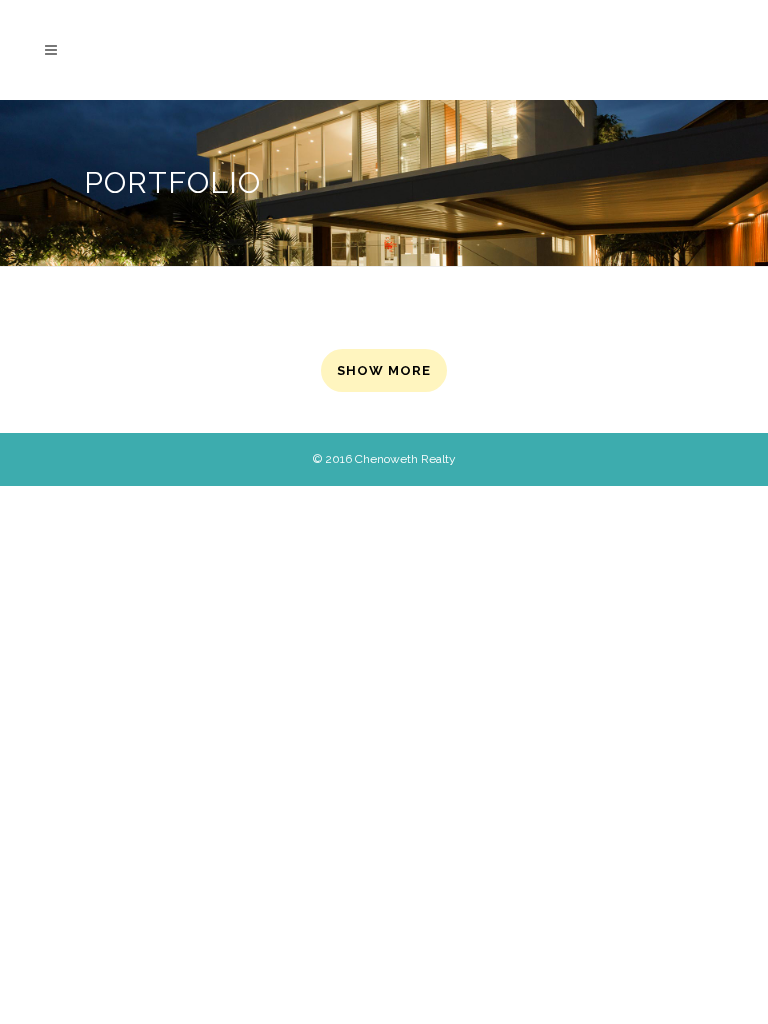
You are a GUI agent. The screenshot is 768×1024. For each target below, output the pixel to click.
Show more (384, 370)
